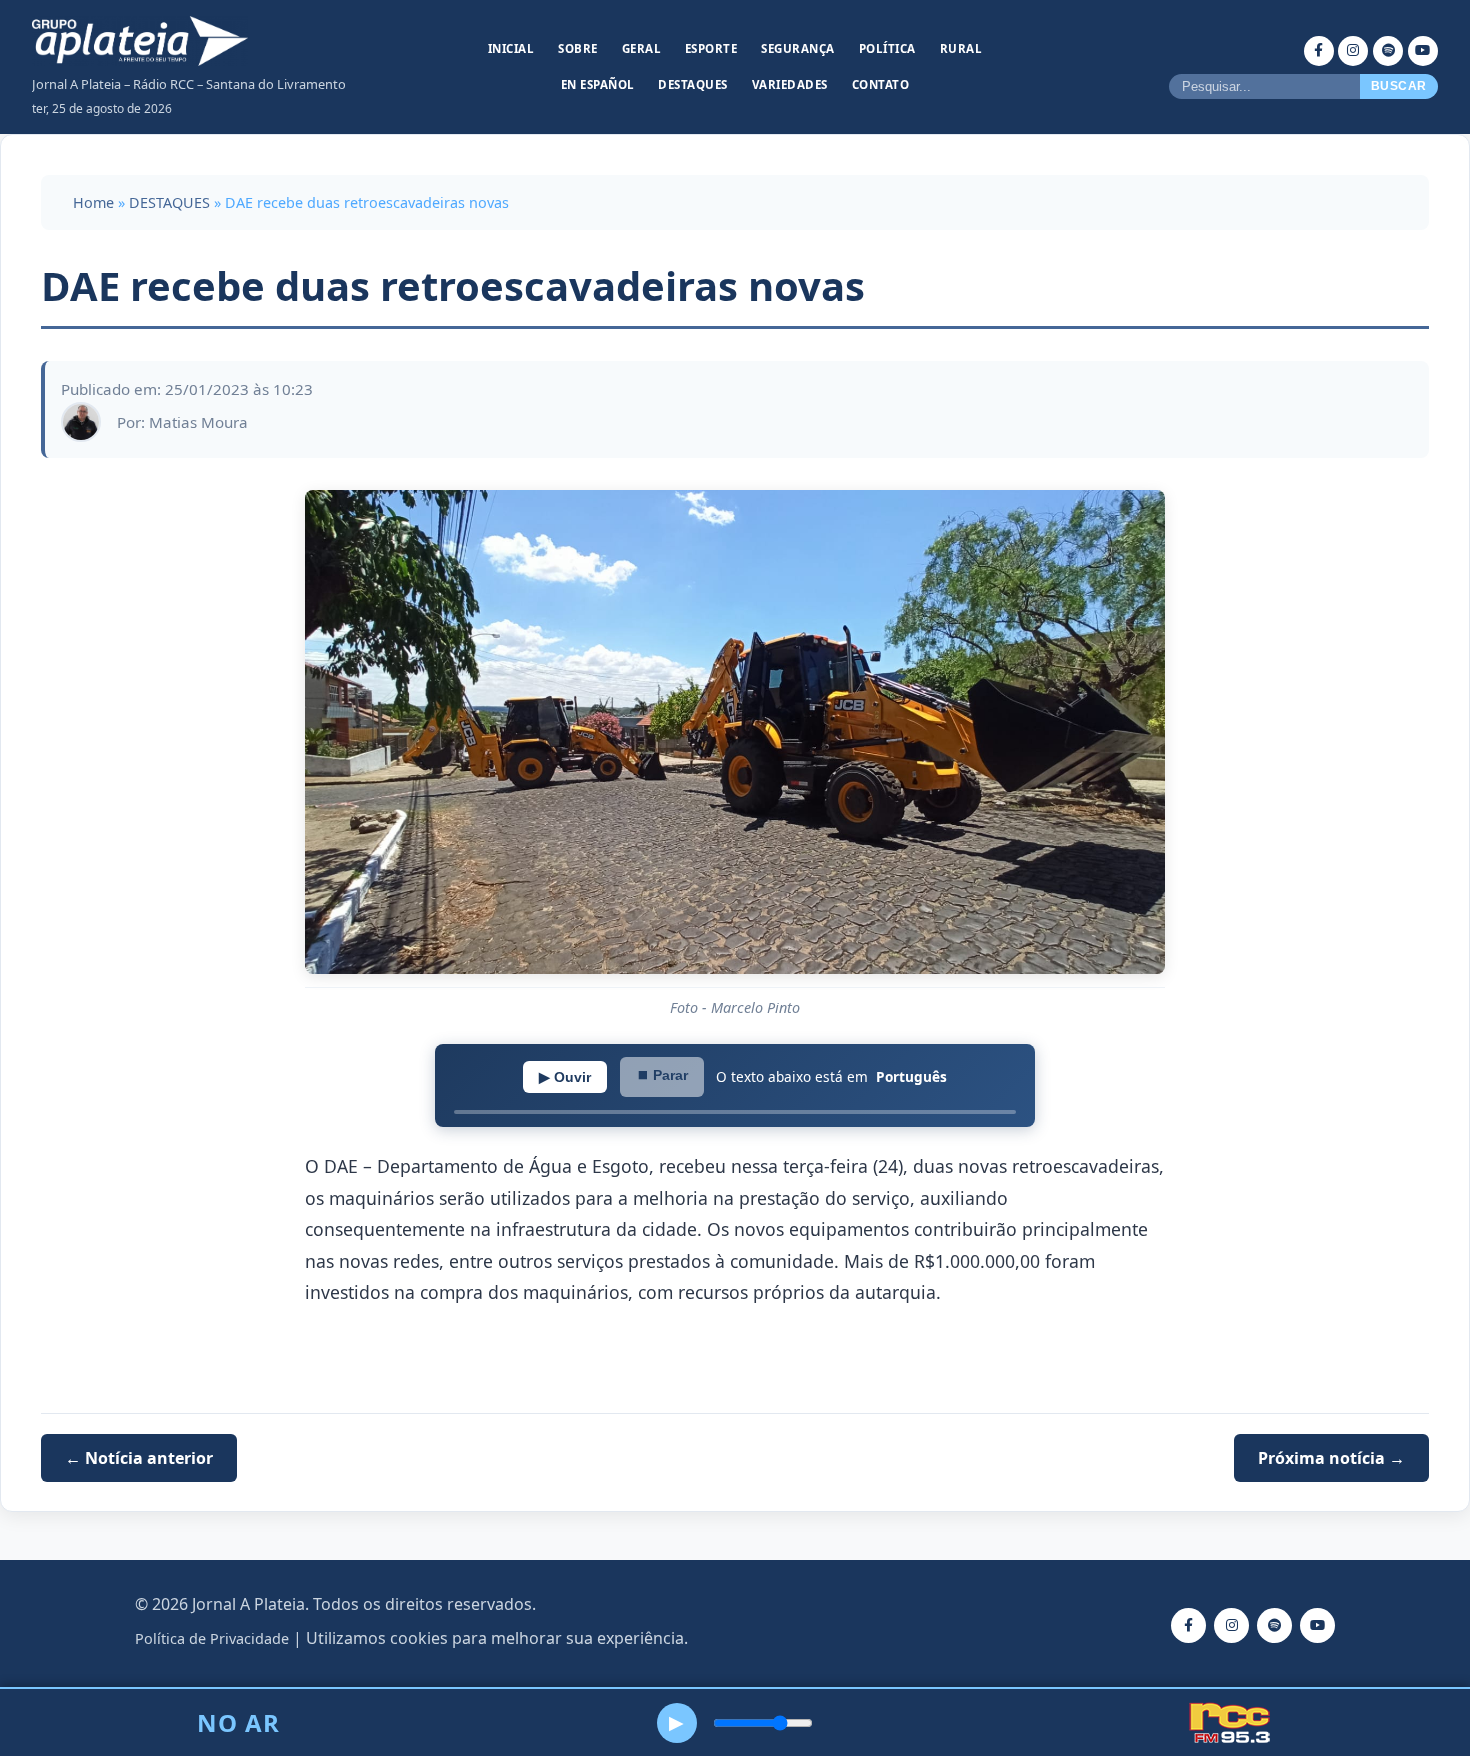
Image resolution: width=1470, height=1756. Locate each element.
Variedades (790, 84)
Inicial (511, 48)
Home (93, 202)
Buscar (1399, 86)
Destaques (693, 84)
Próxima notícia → (1331, 1458)
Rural (961, 48)
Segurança (798, 48)
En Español (598, 84)
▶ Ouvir (565, 1077)
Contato (881, 84)
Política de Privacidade (212, 1638)
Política (887, 48)
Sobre (578, 48)
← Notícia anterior (139, 1458)
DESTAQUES (169, 202)
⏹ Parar (662, 1075)
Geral (642, 48)
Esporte (711, 48)
